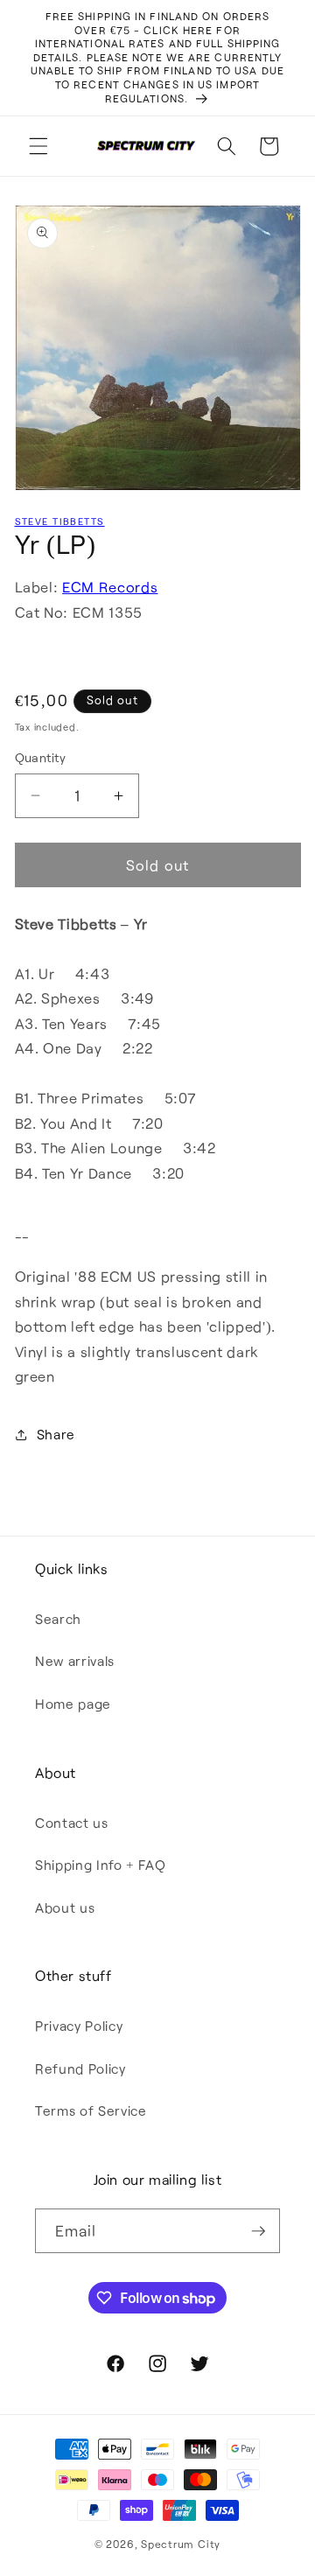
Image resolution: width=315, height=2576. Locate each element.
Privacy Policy (79, 2026)
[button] (38, 146)
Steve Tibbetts (60, 521)
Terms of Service (91, 2110)
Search (58, 1619)
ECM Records (110, 587)
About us (65, 1907)
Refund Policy (80, 2068)
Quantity (41, 757)
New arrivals (75, 1661)
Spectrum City (181, 2544)
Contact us (72, 1823)
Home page (73, 1704)
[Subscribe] (258, 2231)
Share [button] (56, 1434)
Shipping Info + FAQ (101, 1865)
